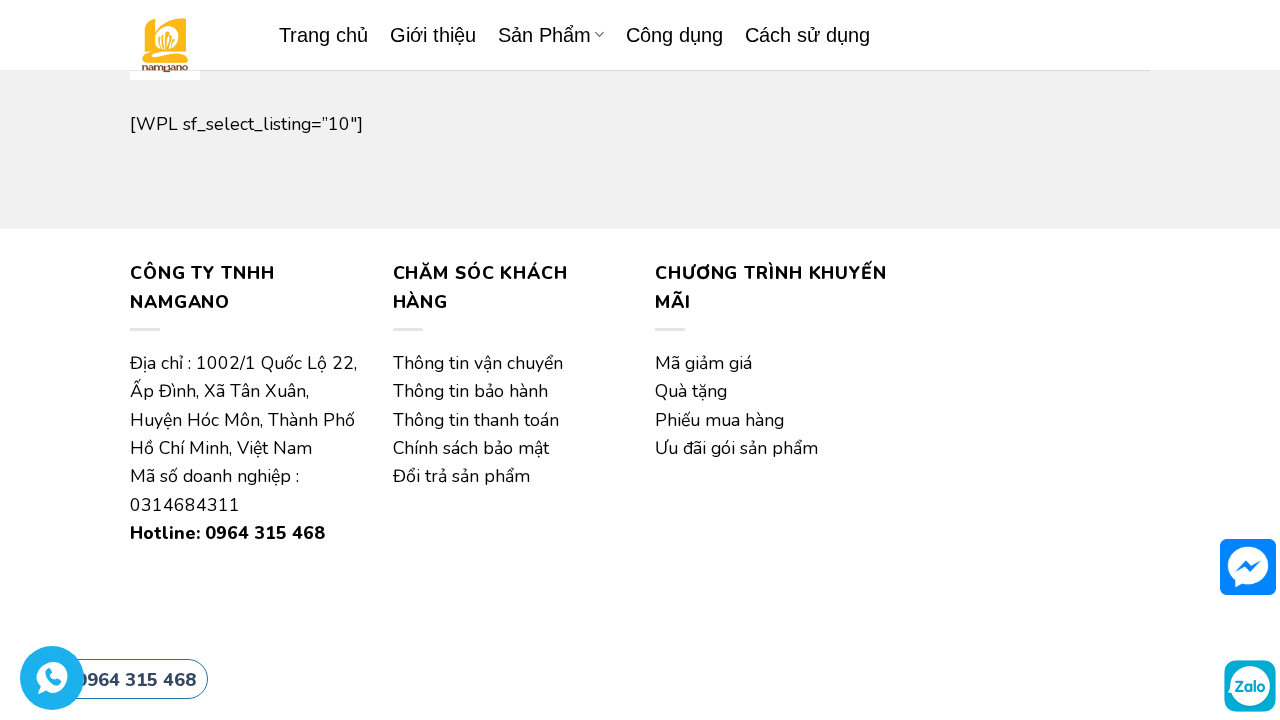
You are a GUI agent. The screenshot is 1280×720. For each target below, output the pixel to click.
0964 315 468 (136, 680)
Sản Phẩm (544, 35)
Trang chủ (323, 35)
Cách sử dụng (807, 35)
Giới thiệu (433, 35)
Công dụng (674, 35)
